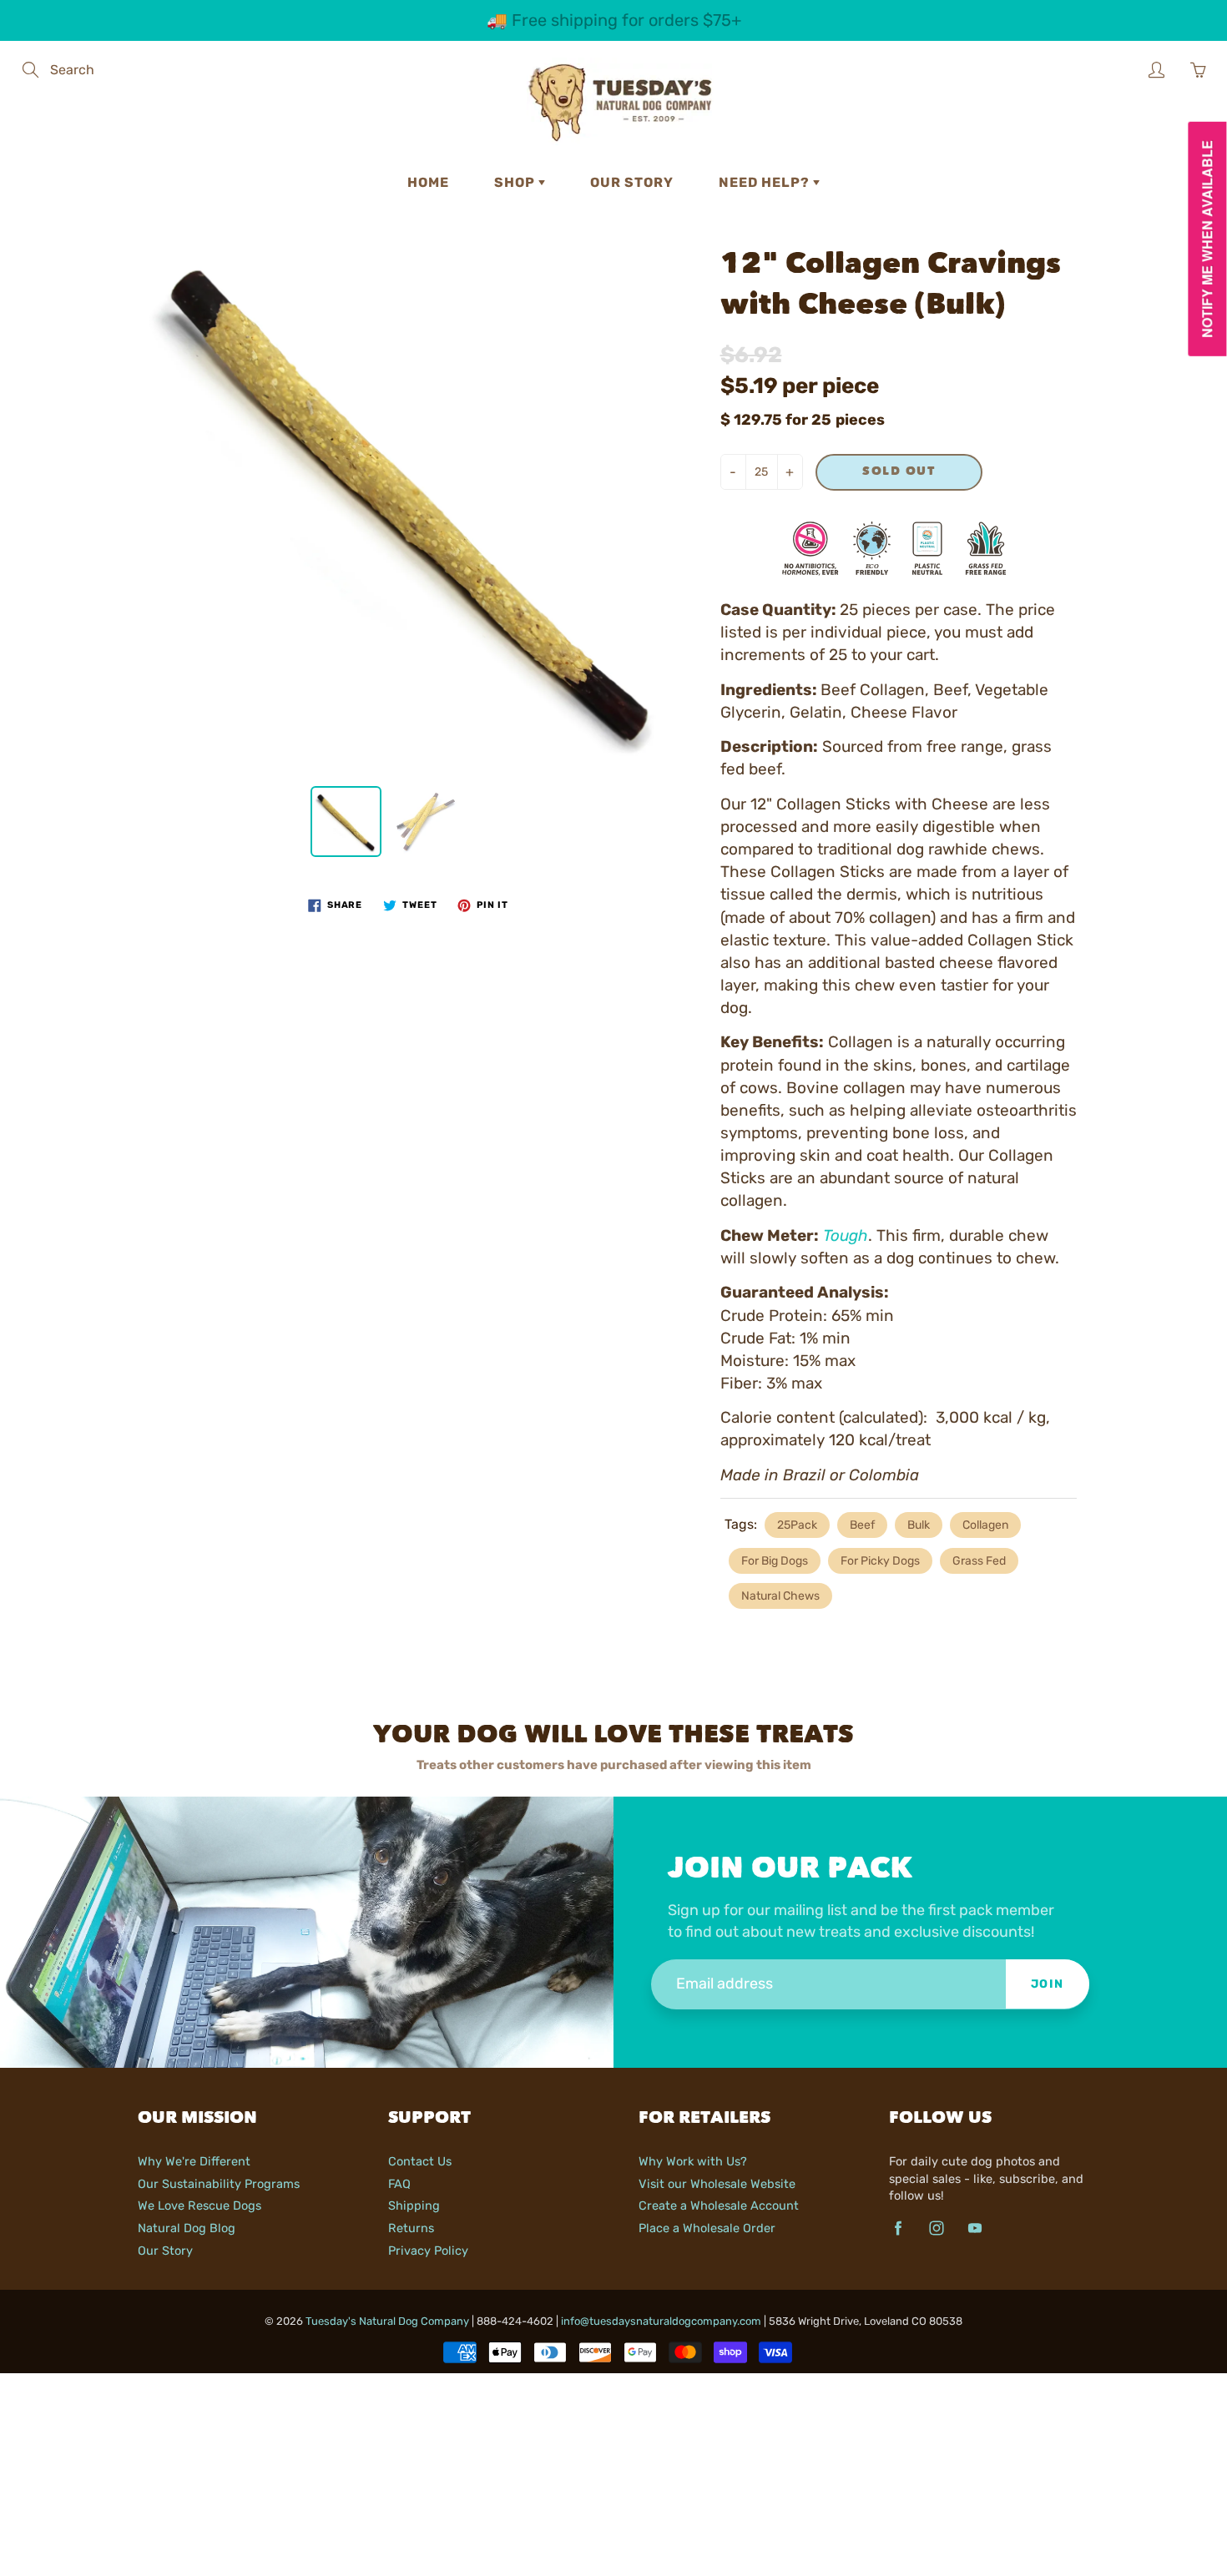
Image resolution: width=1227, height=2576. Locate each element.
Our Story (632, 182)
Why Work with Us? (693, 2161)
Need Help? (766, 182)
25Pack (797, 1525)
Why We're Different (194, 2161)
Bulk (919, 1525)
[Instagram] (936, 2228)
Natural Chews (780, 1596)
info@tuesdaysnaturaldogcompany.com (661, 2321)
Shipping (414, 2205)
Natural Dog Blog (187, 2228)
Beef (862, 1525)
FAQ (399, 2184)
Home (428, 182)
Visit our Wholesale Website (717, 2184)
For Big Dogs (775, 1561)
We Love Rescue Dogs (199, 2205)
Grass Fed (979, 1561)
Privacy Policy (428, 2251)
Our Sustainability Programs (219, 2184)
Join (1048, 1984)
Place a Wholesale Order (707, 2228)
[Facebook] (898, 2228)
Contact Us (420, 2161)
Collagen (985, 1525)
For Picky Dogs (880, 1561)
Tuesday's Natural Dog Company (387, 2321)
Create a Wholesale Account (719, 2205)
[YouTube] (975, 2228)
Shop (516, 182)
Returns (411, 2228)
